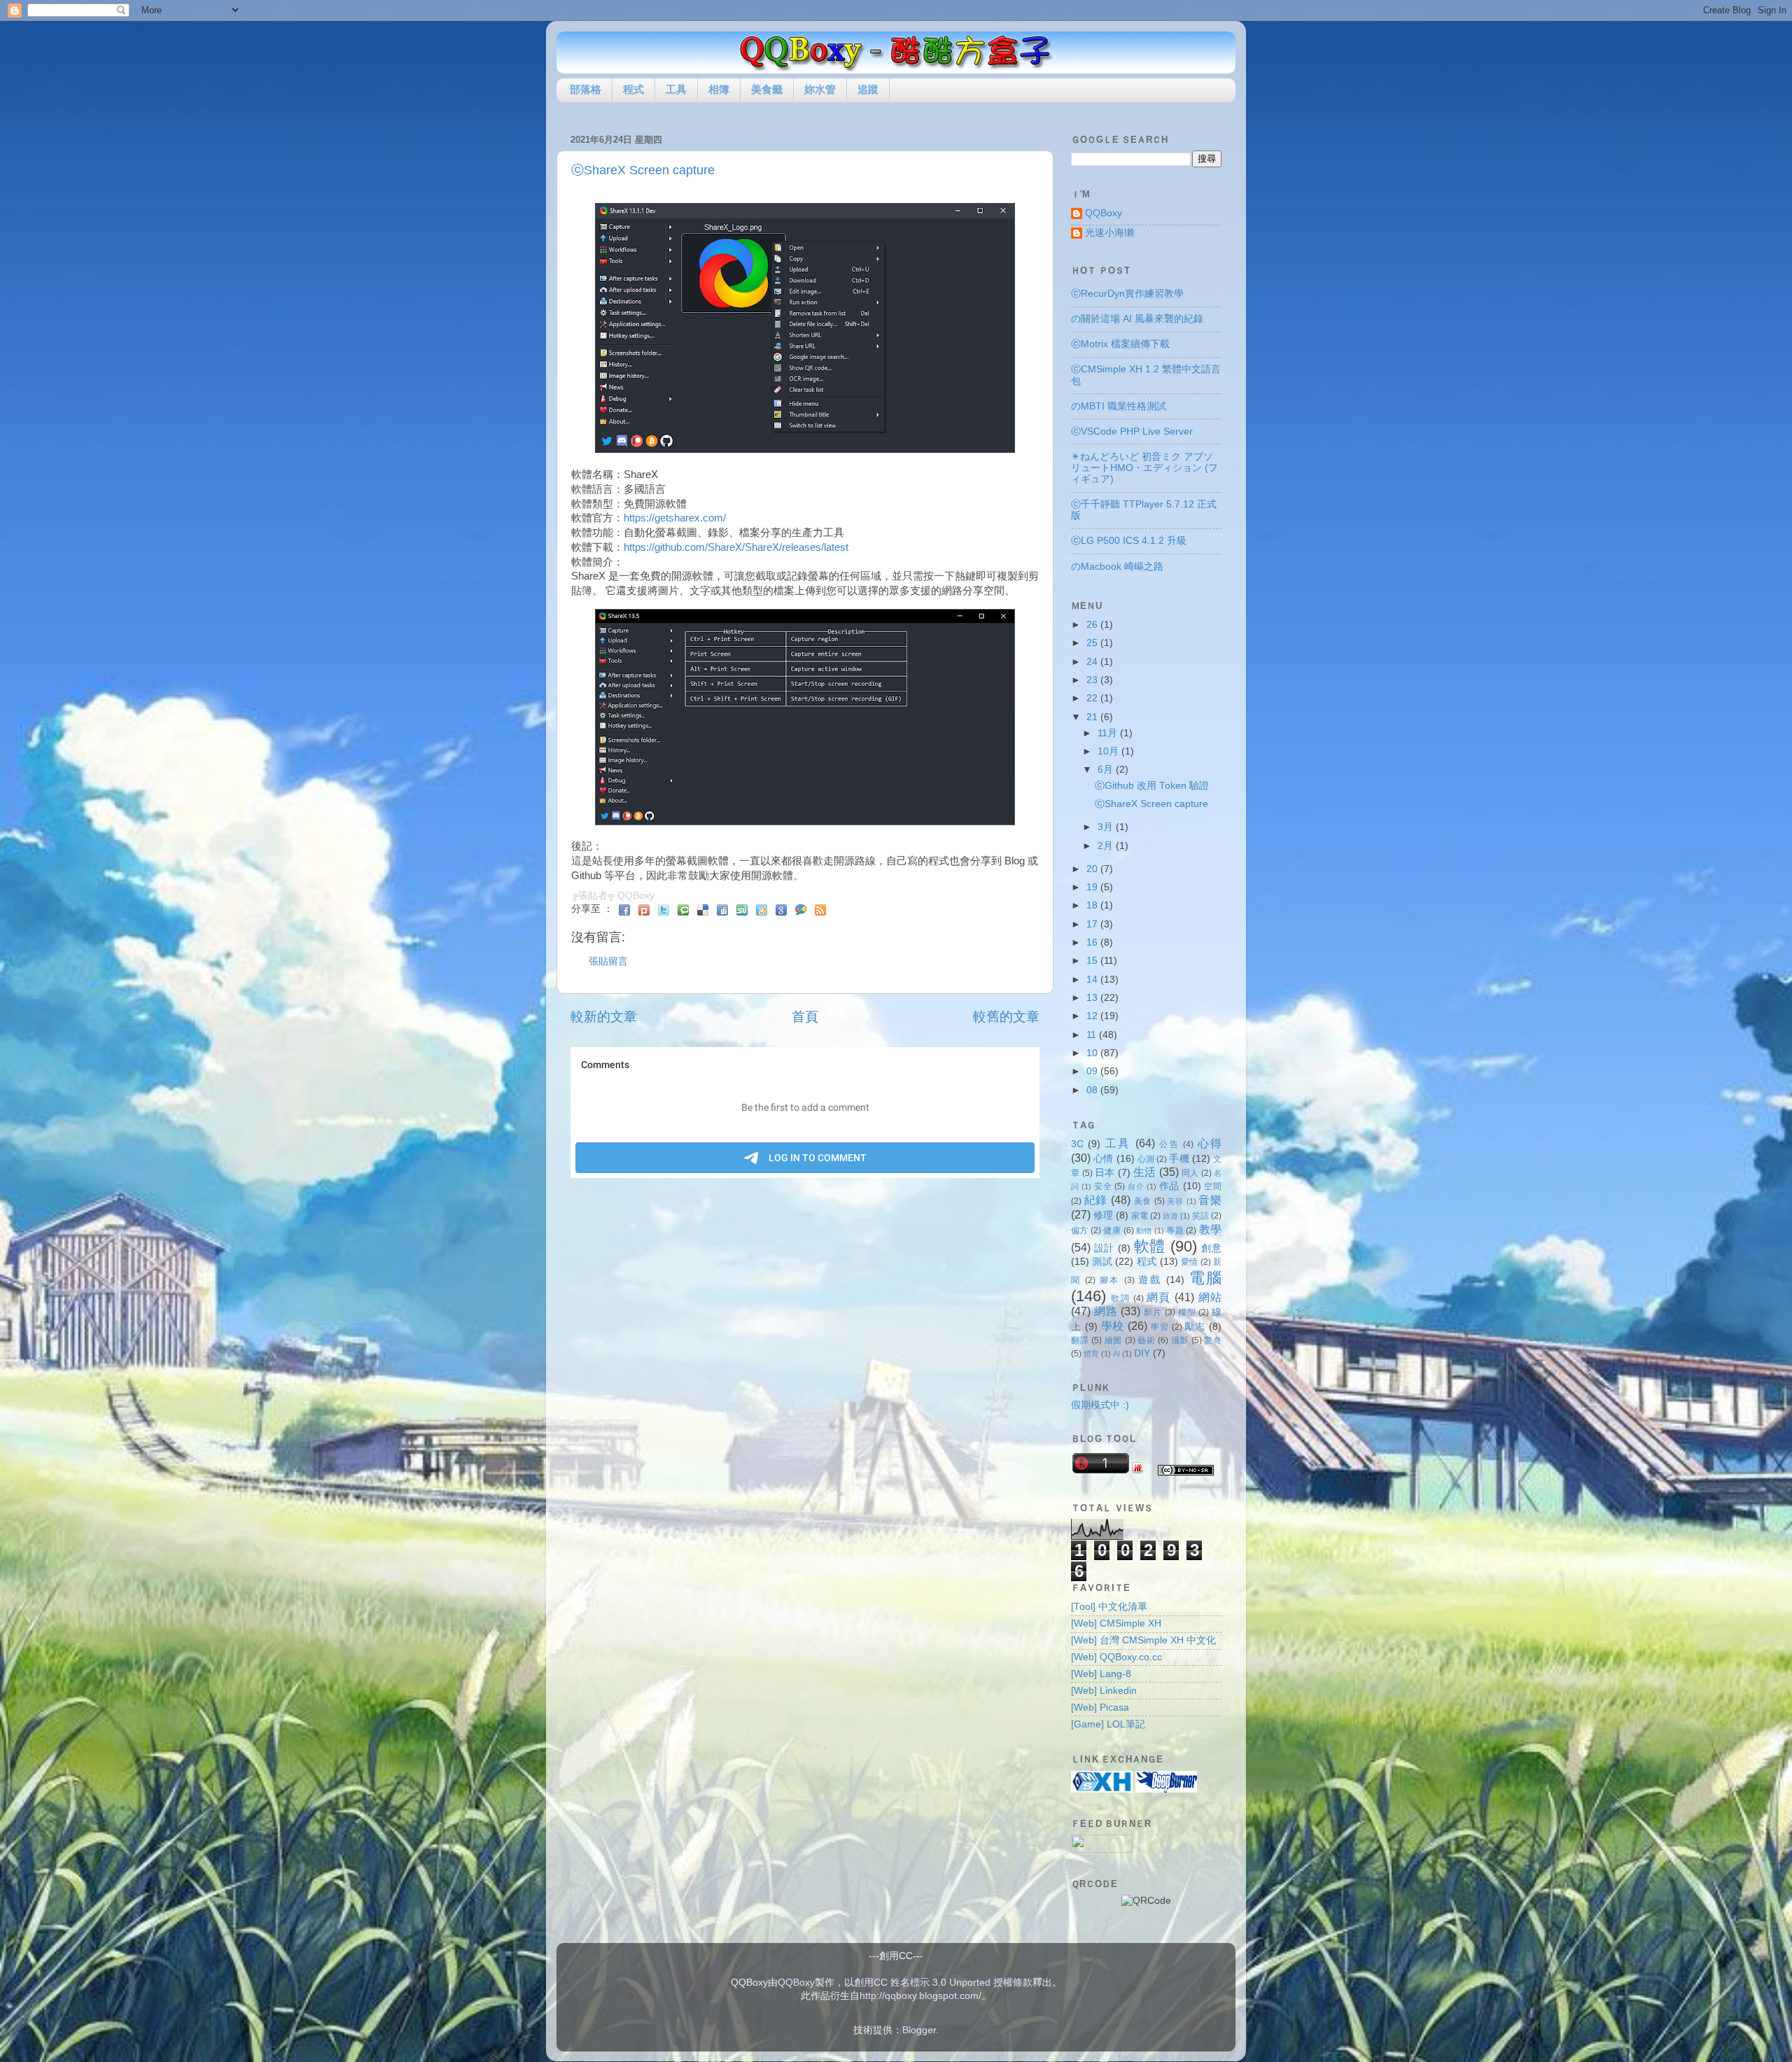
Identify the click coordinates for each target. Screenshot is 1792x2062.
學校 (1113, 1326)
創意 (1211, 1248)
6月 (1107, 770)
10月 (1109, 751)
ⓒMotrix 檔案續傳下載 (1120, 344)
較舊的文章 (1006, 1017)
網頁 (1159, 1297)
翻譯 (1080, 1340)
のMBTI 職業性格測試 (1119, 406)
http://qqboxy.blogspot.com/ (920, 1996)
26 (1093, 625)
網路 (1106, 1311)
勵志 (1195, 1327)
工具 (676, 89)
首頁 (805, 1017)
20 (1093, 869)
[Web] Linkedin (1104, 1691)
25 (1093, 643)
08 (1093, 1090)
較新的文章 (604, 1017)
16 (1093, 942)
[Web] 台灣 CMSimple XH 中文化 (1143, 1640)
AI (1116, 1354)
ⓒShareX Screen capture (643, 170)
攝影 (1180, 1340)
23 (1093, 680)
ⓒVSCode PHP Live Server (1132, 432)
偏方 (1080, 1230)
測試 (1102, 1262)
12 (1093, 1016)
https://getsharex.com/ (675, 518)
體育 (1091, 1354)
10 (1093, 1053)
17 (1093, 924)
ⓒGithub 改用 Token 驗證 (1152, 786)
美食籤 (767, 89)
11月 (1109, 733)
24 (1093, 662)
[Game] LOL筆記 (1108, 1724)
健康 (1112, 1230)
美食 (1143, 1201)
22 (1093, 698)
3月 (1107, 827)
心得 (1210, 1143)
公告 (1169, 1144)
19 (1093, 887)
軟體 (1150, 1246)
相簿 (719, 89)
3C (1077, 1144)
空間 (1213, 1186)
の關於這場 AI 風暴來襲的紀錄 (1137, 319)
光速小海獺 (1109, 233)
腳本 (1110, 1280)
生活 (1145, 1172)
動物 (1144, 1230)
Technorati (683, 910)
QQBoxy (1104, 213)
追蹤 (868, 89)
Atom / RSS (820, 910)
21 (1093, 717)
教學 (1210, 1229)
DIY (1142, 1353)
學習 (1160, 1327)
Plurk (644, 910)
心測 (1146, 1159)
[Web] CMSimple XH (1116, 1623)
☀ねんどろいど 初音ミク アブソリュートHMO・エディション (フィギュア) (1144, 468)
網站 (1210, 1297)
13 (1093, 998)
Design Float (762, 910)
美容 (1175, 1201)
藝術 (1146, 1340)
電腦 (1206, 1278)
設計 (1104, 1248)
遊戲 (1150, 1280)
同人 (1190, 1173)
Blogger (919, 2030)
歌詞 (1120, 1298)
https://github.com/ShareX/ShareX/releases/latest (736, 547)
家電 (1140, 1216)
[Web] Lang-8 (1101, 1674)
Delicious (703, 910)
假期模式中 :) (1100, 1405)
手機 (1179, 1159)
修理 (1103, 1215)
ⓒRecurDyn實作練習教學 (1127, 294)
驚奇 (1213, 1340)
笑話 (1200, 1216)
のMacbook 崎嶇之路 (1117, 567)
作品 (1169, 1186)
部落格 (586, 89)
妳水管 (820, 89)
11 (1093, 1035)
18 (1093, 905)
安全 (1103, 1186)
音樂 (1210, 1200)
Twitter (664, 910)
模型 (1187, 1312)
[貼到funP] (1137, 1470)
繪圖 (1113, 1340)
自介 (1136, 1186)
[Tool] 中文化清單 (1109, 1607)
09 (1093, 1071)
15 (1093, 961)
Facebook (624, 910)
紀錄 (1096, 1200)
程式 (633, 89)
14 (1093, 980)
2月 (1107, 846)
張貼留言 (608, 961)
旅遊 (1170, 1216)
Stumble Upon (742, 910)
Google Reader (781, 910)
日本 (1105, 1173)
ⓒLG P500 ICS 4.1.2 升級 (1129, 541)
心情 (1103, 1159)
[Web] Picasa (1100, 1707)
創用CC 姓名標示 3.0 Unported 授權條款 (943, 1983)
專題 (1175, 1230)
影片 (1153, 1312)
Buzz (801, 910)
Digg (722, 910)
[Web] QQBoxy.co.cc (1116, 1657)
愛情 (1190, 1262)
